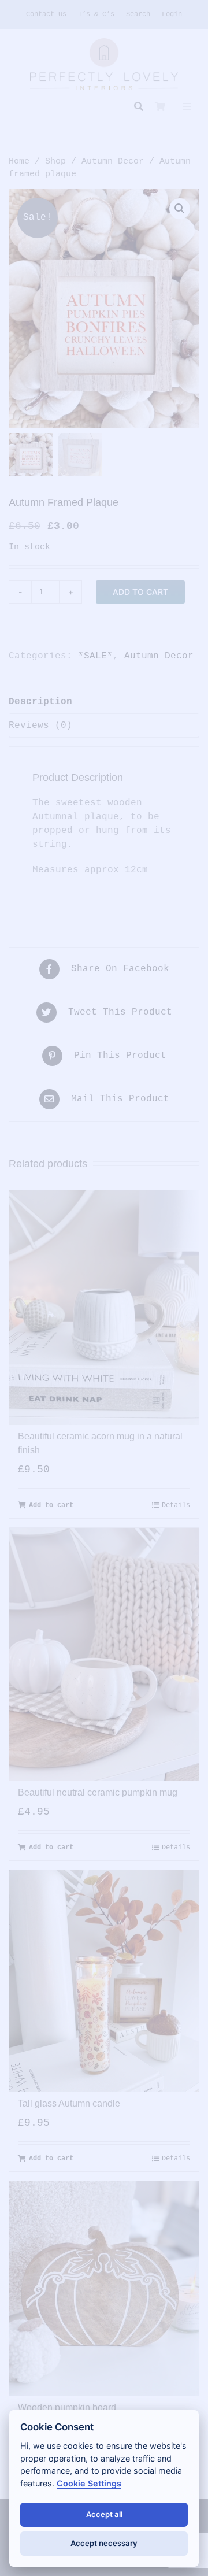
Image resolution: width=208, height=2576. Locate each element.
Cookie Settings (89, 2483)
